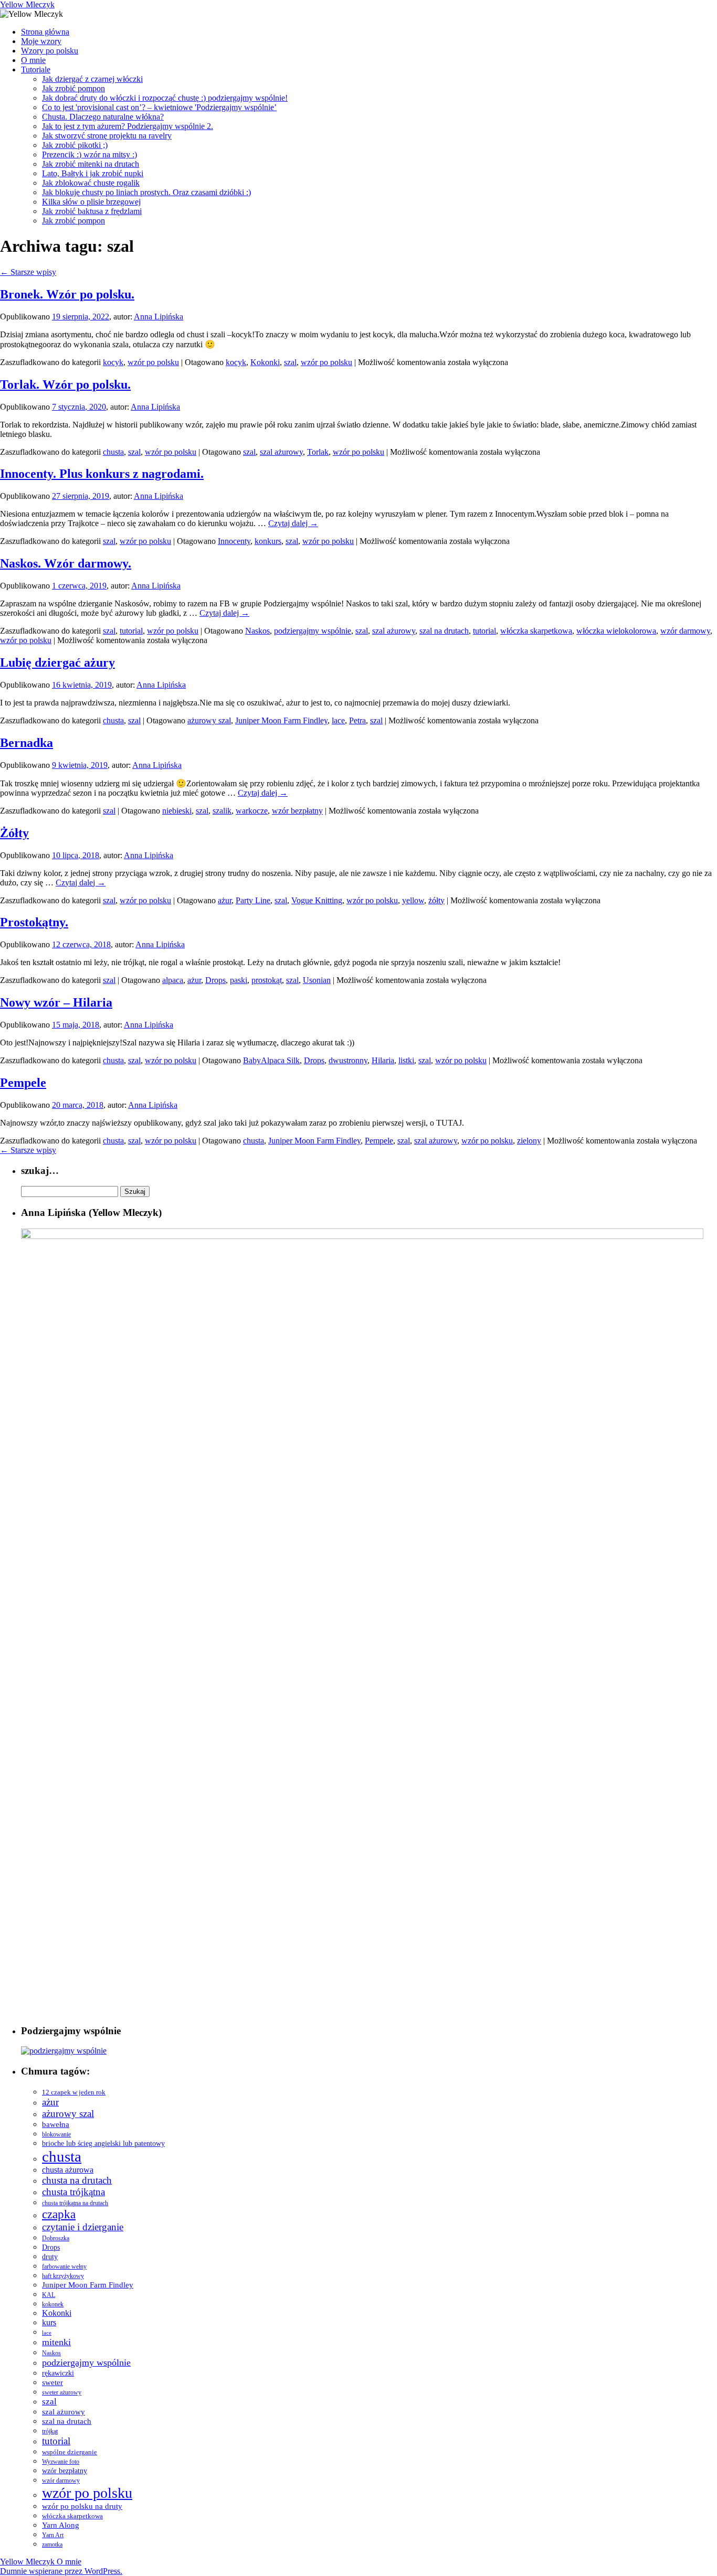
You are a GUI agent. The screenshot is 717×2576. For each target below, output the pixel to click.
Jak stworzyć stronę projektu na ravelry (107, 136)
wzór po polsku (153, 362)
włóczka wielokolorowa (616, 631)
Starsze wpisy (28, 272)
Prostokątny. (34, 922)
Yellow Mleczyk (27, 4)
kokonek (53, 2305)
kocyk (113, 362)
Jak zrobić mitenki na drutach (91, 164)
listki (406, 1060)
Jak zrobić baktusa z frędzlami (92, 211)
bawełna (56, 2124)
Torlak (318, 452)
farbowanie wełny (64, 2267)
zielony (529, 1141)
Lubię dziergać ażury (57, 662)
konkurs (268, 541)
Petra (357, 720)
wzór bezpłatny (297, 811)
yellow (413, 900)
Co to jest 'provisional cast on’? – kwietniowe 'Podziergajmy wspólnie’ (159, 107)
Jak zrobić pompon (73, 88)
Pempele (23, 1083)
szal (290, 362)
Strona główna (45, 32)
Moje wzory (41, 41)
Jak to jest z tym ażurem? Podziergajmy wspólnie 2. (128, 126)
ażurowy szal (209, 720)
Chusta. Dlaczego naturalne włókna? (103, 117)
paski (239, 980)
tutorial (131, 631)
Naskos (257, 631)
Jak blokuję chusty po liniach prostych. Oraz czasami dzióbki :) (146, 192)
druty (50, 2257)
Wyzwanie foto (61, 2462)
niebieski (177, 811)
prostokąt (267, 980)
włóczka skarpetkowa (536, 631)
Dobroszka (56, 2238)
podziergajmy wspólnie (313, 631)
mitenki (56, 2342)
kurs (49, 2322)
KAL (49, 2295)
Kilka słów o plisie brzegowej (91, 202)
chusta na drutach (77, 2180)
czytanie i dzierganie (83, 2227)
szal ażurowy (281, 452)
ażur (225, 900)
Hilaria (383, 1060)
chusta (113, 452)
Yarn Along (61, 2525)
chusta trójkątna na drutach (75, 2203)
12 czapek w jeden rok (74, 2092)
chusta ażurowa (68, 2170)
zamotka (52, 2545)
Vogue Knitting (317, 900)
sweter (52, 2382)
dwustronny (348, 1060)
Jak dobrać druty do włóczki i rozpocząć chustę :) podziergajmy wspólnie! (165, 98)
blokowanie (56, 2135)
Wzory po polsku (50, 51)
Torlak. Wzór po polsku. (65, 384)
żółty (436, 900)
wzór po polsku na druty (82, 2506)
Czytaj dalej (293, 523)
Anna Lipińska (159, 317)
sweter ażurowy (62, 2392)
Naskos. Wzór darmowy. (66, 563)
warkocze (252, 811)
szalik (222, 811)
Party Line (253, 900)
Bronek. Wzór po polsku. (67, 294)
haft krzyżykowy (63, 2276)
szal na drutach (444, 631)
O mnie (33, 60)
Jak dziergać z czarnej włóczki (92, 79)
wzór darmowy (685, 631)
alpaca (173, 980)
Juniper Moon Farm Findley (281, 720)
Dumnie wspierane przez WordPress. (61, 2571)
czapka (59, 2214)
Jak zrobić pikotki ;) (75, 145)
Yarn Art (53, 2535)
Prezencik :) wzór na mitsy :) (89, 154)
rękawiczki (58, 2373)
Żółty (14, 833)
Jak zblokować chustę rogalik (91, 183)
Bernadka (27, 743)
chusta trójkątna (73, 2192)
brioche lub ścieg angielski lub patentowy (103, 2144)
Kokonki (265, 362)
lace (338, 720)
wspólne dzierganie (70, 2452)
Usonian (317, 980)
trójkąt (50, 2431)
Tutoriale (36, 70)
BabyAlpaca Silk (271, 1060)
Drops (215, 980)
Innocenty (234, 541)
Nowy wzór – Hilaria (56, 1002)
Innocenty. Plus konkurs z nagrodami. (102, 474)
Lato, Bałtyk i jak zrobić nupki (93, 173)
